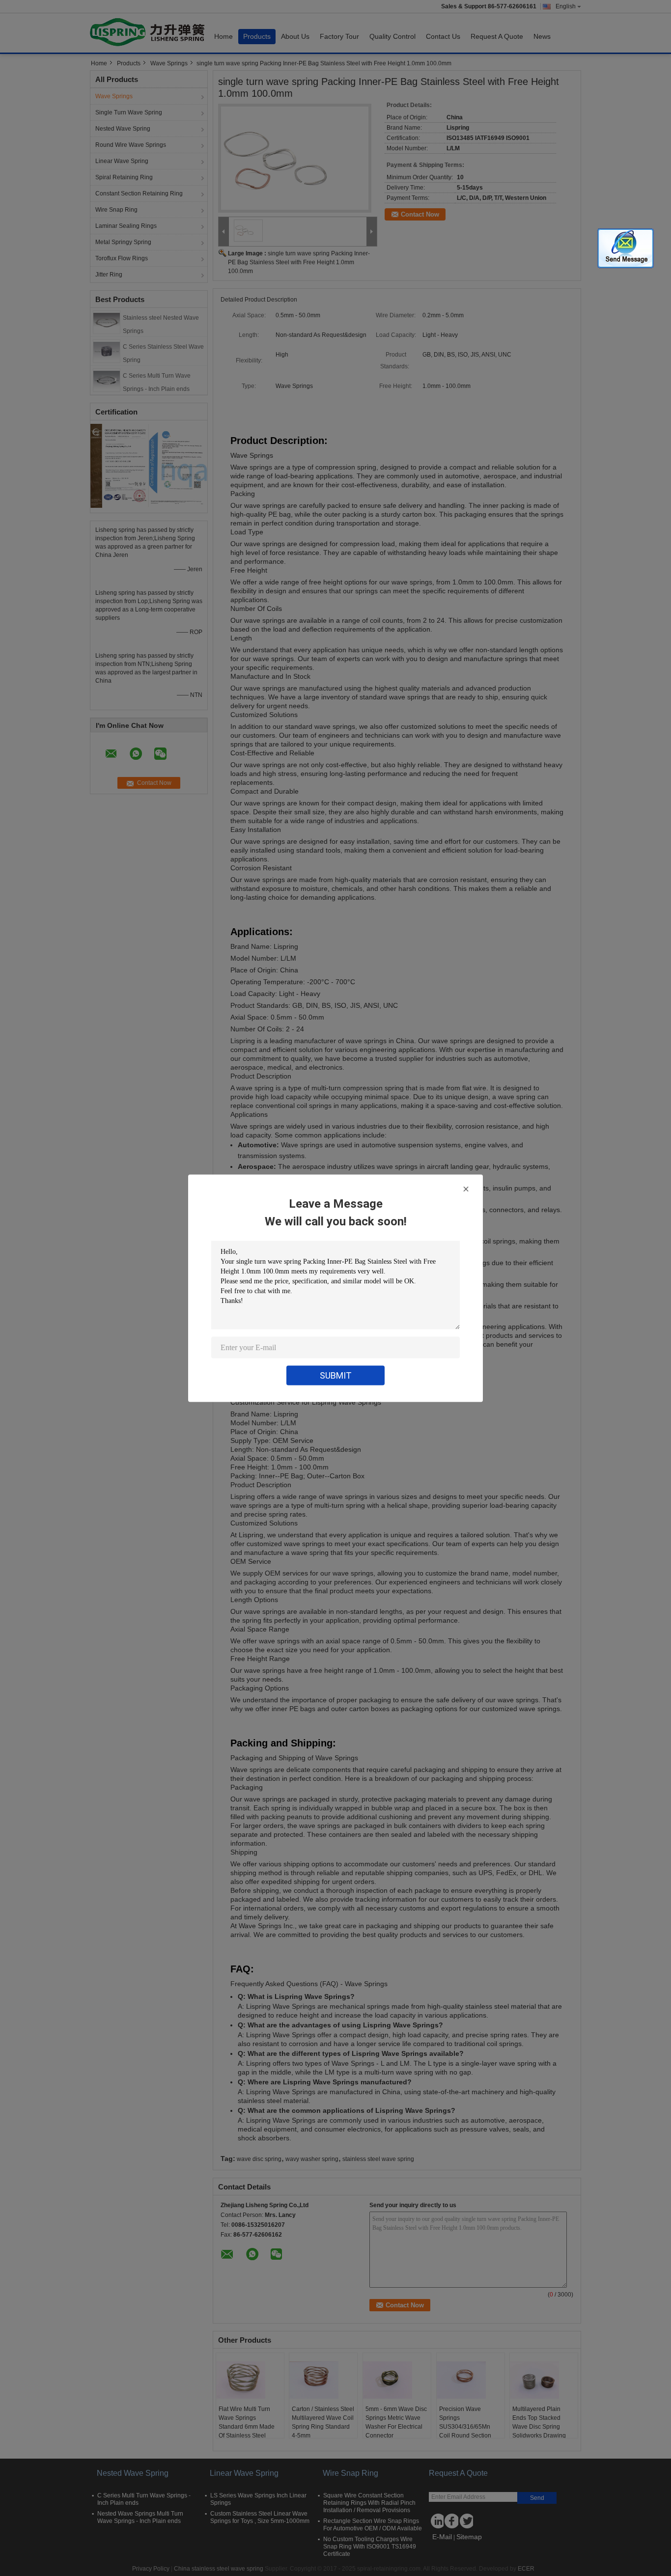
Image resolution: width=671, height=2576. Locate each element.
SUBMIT (336, 1375)
